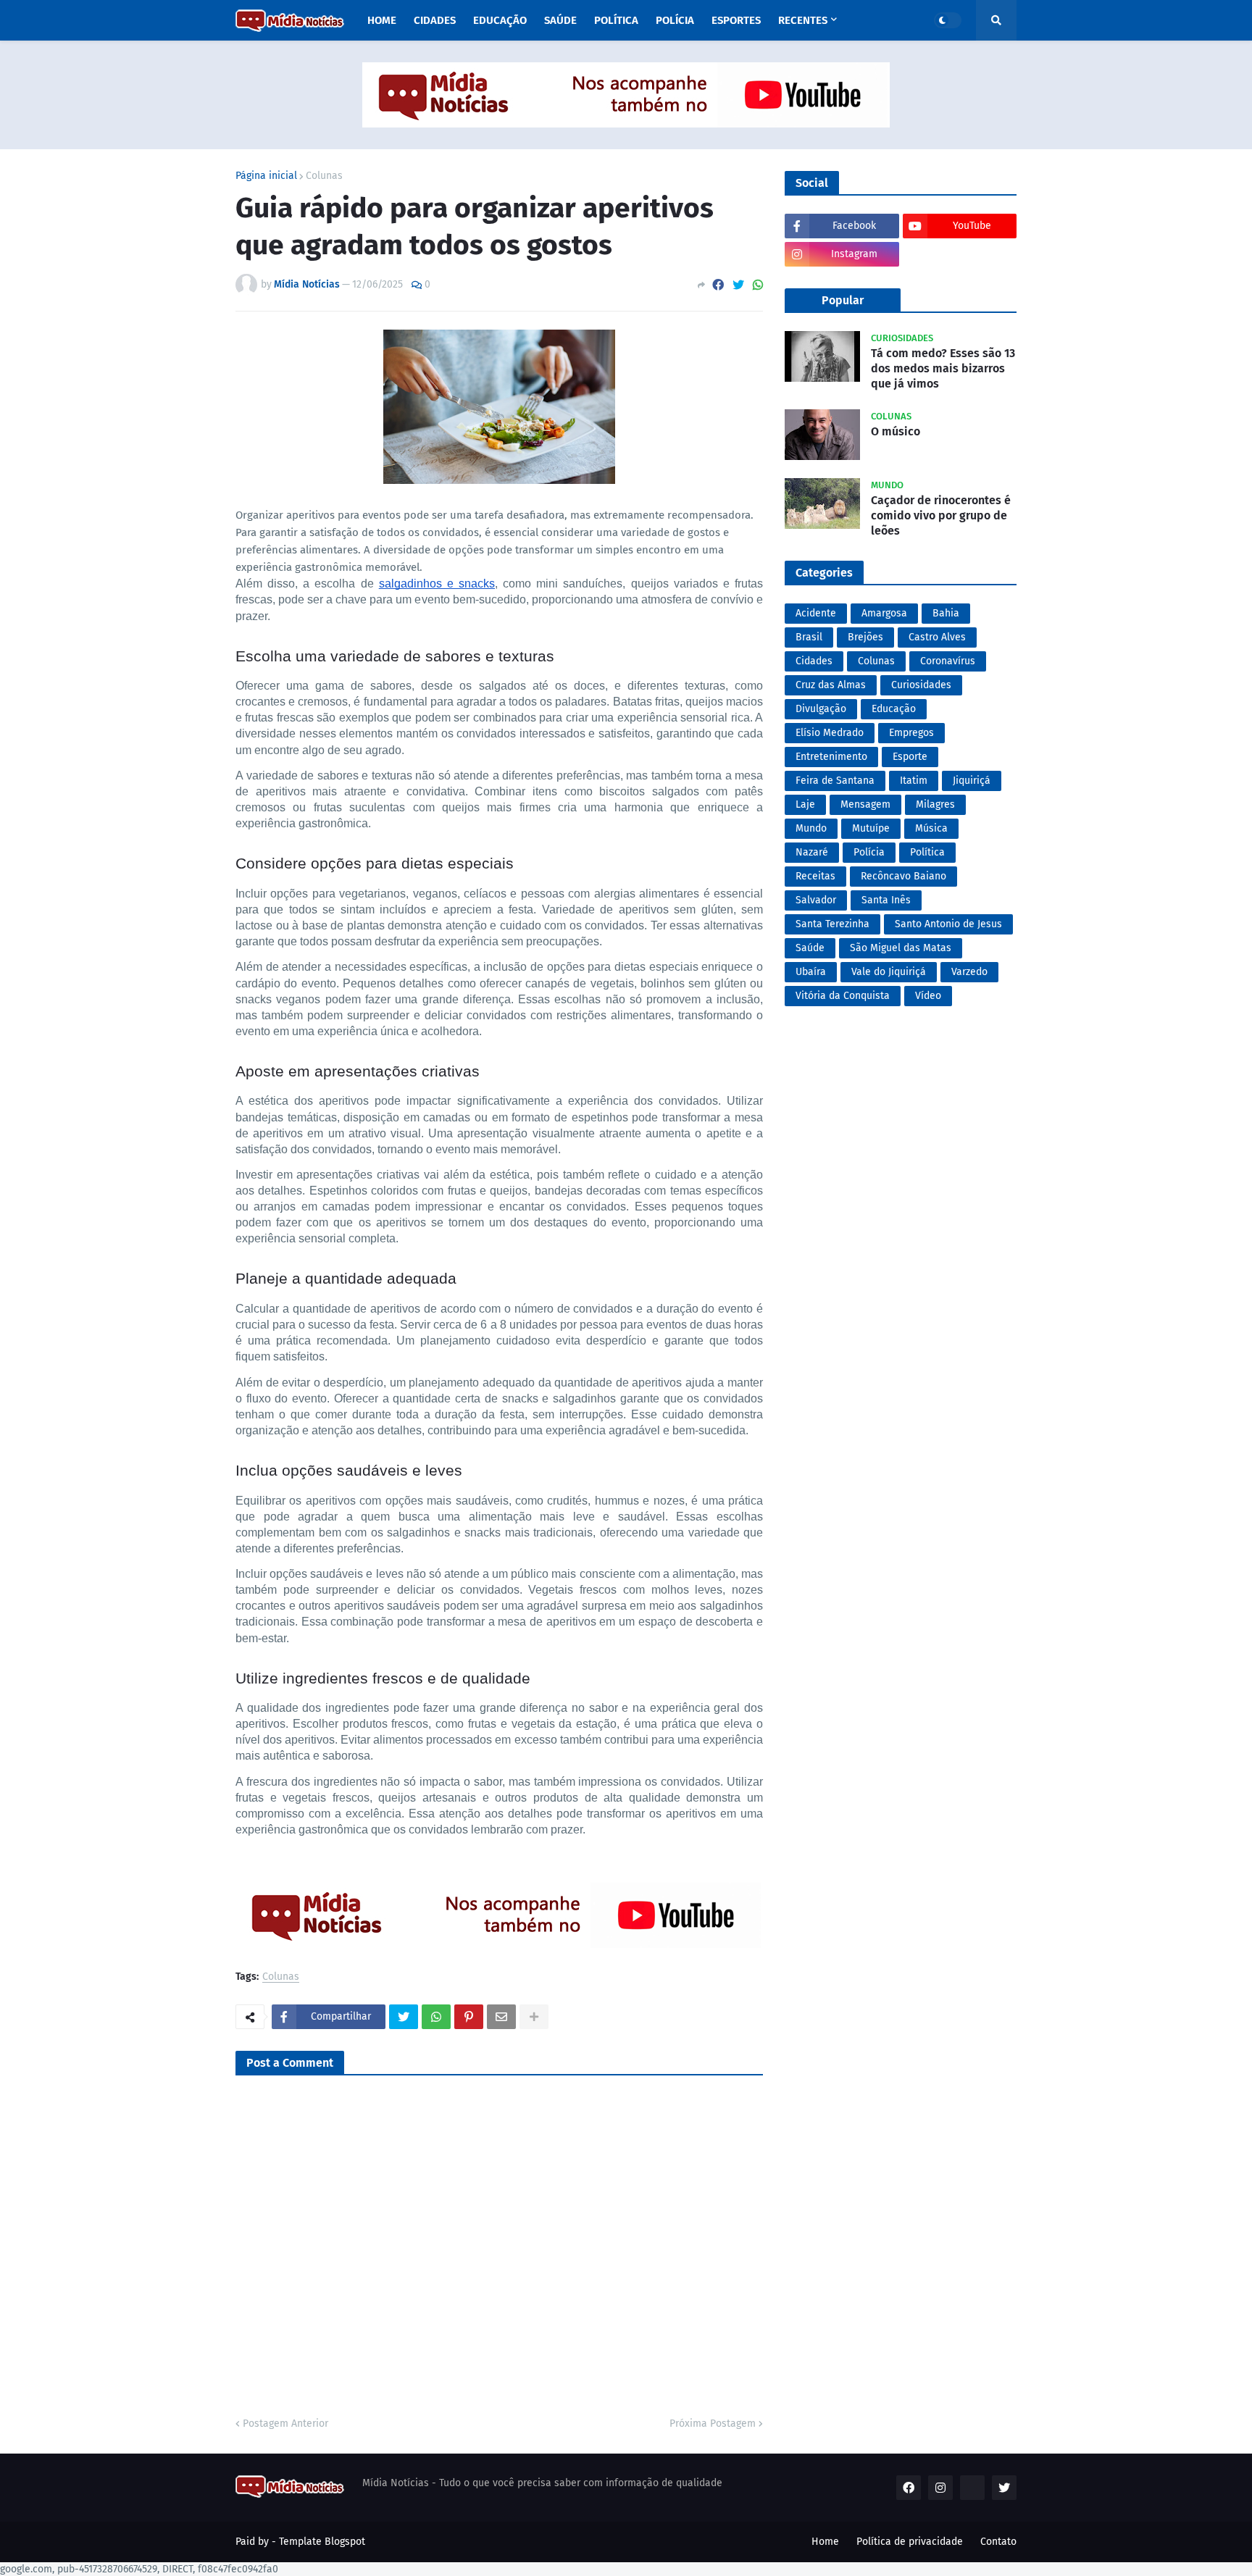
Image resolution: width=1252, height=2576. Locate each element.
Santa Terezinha (832, 924)
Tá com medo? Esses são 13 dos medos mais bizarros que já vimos (943, 368)
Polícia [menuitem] (675, 20)
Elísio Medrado (830, 733)
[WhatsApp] (758, 285)
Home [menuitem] (382, 20)
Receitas (815, 876)
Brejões (865, 637)
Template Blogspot (322, 2542)
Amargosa (884, 613)
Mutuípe (871, 828)
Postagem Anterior (285, 2424)
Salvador (816, 900)
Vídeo (928, 996)
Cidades (814, 661)
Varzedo (969, 972)
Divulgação (821, 709)
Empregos (911, 733)
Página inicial (266, 176)
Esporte (910, 757)
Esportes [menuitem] (736, 20)
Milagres (935, 804)
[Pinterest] (469, 2017)
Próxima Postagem (713, 2424)
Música (931, 828)
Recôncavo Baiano (903, 876)
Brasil (809, 637)
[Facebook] (718, 285)
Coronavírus (948, 661)
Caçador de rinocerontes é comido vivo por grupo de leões (941, 515)
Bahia (946, 613)
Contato (998, 2542)
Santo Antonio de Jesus (948, 924)
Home (825, 2542)
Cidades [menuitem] (435, 20)
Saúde (810, 948)
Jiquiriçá (972, 781)
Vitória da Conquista (843, 996)
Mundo (811, 828)
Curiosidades (921, 685)
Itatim (914, 781)
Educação (894, 709)
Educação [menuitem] (500, 20)
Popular (843, 300)
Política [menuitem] (616, 20)
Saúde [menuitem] (560, 20)
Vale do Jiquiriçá (889, 972)
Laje (805, 804)
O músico (896, 431)
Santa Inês (886, 900)
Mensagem (865, 804)
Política (927, 852)
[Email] (501, 2017)
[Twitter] (738, 285)
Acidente (816, 613)
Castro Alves (937, 637)
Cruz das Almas (831, 685)
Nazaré (812, 852)
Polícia (869, 852)
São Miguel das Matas (901, 948)
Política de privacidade (910, 2542)
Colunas (324, 176)
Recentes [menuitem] (803, 20)
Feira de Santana (835, 781)
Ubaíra (811, 972)
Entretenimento (831, 757)
